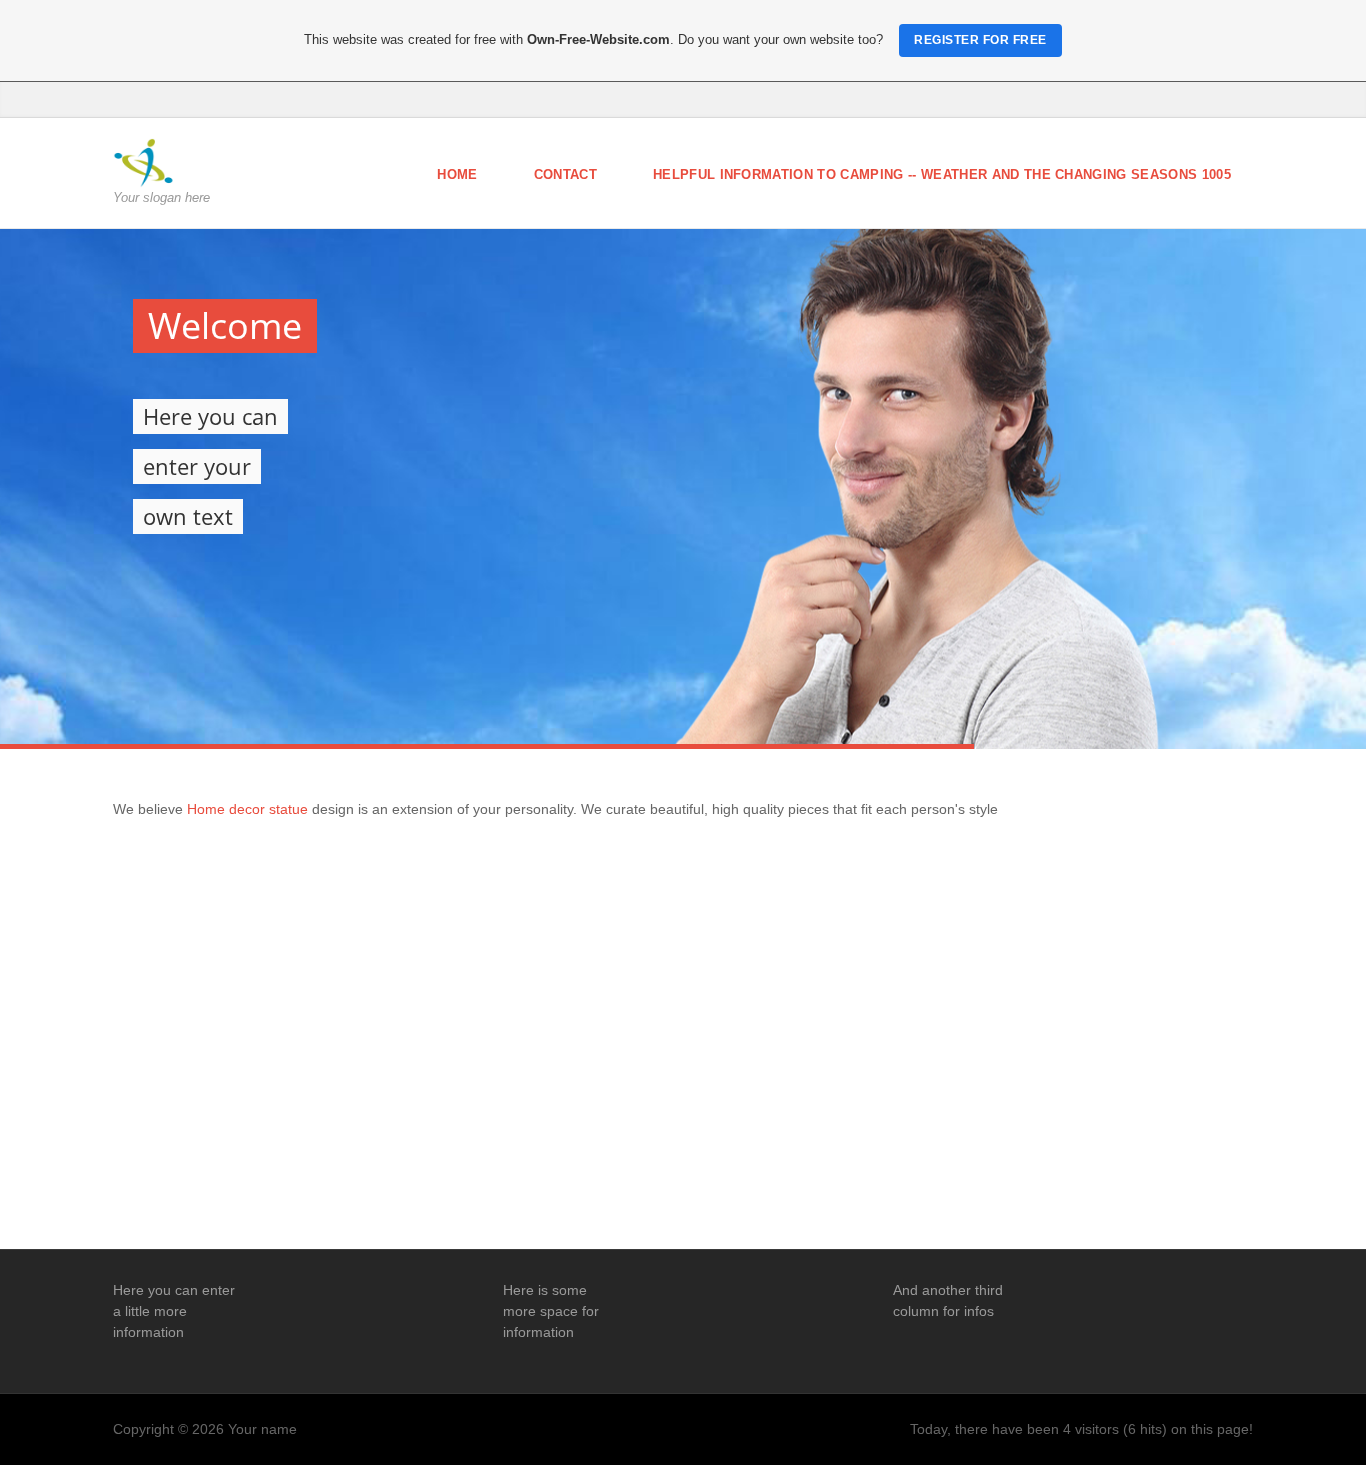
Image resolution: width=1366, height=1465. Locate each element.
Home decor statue (249, 809)
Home (457, 174)
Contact (565, 174)
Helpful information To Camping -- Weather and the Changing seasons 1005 (942, 174)
